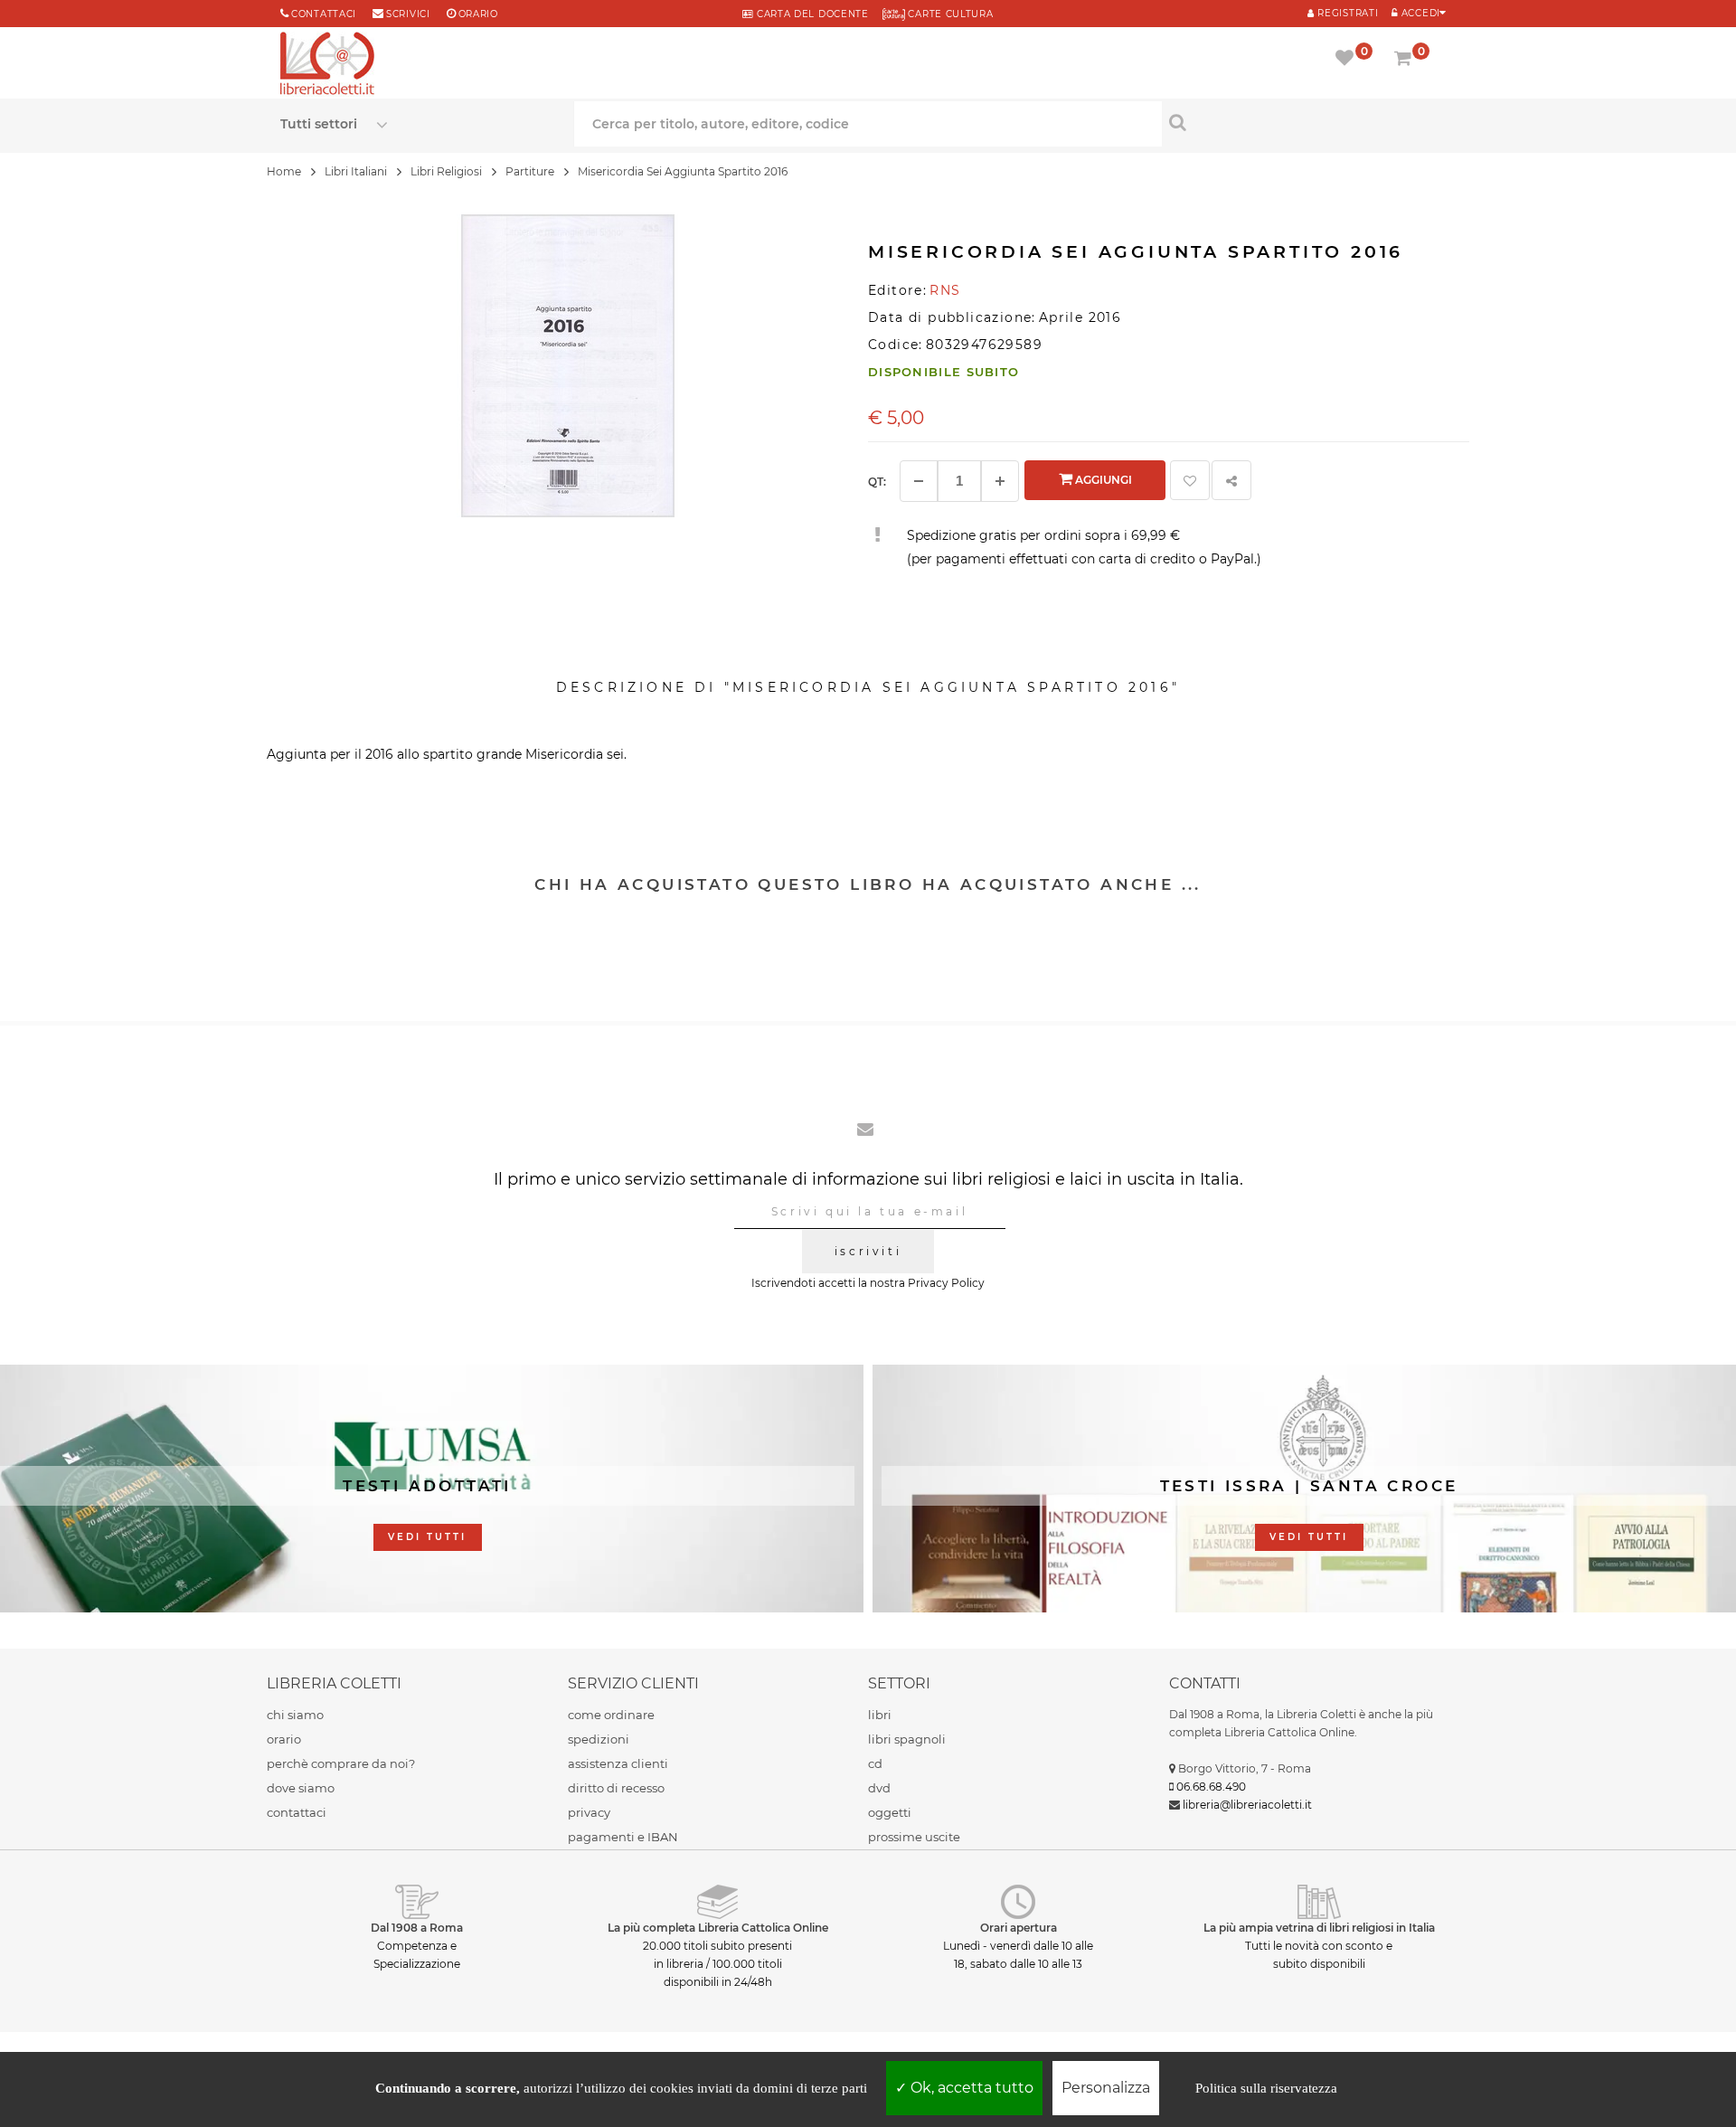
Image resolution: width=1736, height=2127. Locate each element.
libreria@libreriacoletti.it (1247, 1805)
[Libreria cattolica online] (327, 65)
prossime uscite (914, 1837)
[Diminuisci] (919, 481)
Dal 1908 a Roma (417, 1928)
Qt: (877, 482)
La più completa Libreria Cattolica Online (718, 1928)
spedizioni (599, 1739)
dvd (879, 1788)
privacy (589, 1812)
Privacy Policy (946, 1283)
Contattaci (324, 14)
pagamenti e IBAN (623, 1837)
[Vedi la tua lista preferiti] (1348, 60)
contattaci (297, 1812)
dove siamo (301, 1788)
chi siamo (295, 1715)
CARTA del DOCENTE (811, 14)
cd (875, 1763)
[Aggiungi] (1000, 481)
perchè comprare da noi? (341, 1763)
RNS (945, 290)
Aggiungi (1102, 480)
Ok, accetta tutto (970, 2088)
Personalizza (1106, 2088)
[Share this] (1231, 480)
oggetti (890, 1812)
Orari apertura (1019, 1928)
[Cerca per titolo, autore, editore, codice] (1309, 122)
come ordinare (611, 1715)
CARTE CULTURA (949, 14)
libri (880, 1715)
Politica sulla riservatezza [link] (1266, 2088)
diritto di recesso (616, 1788)
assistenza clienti (618, 1763)
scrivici (408, 14)
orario (478, 14)
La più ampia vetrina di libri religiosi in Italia (1319, 1928)
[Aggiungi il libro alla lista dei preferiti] (1190, 480)
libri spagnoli (907, 1739)
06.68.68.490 (1211, 1787)
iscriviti (868, 1251)
